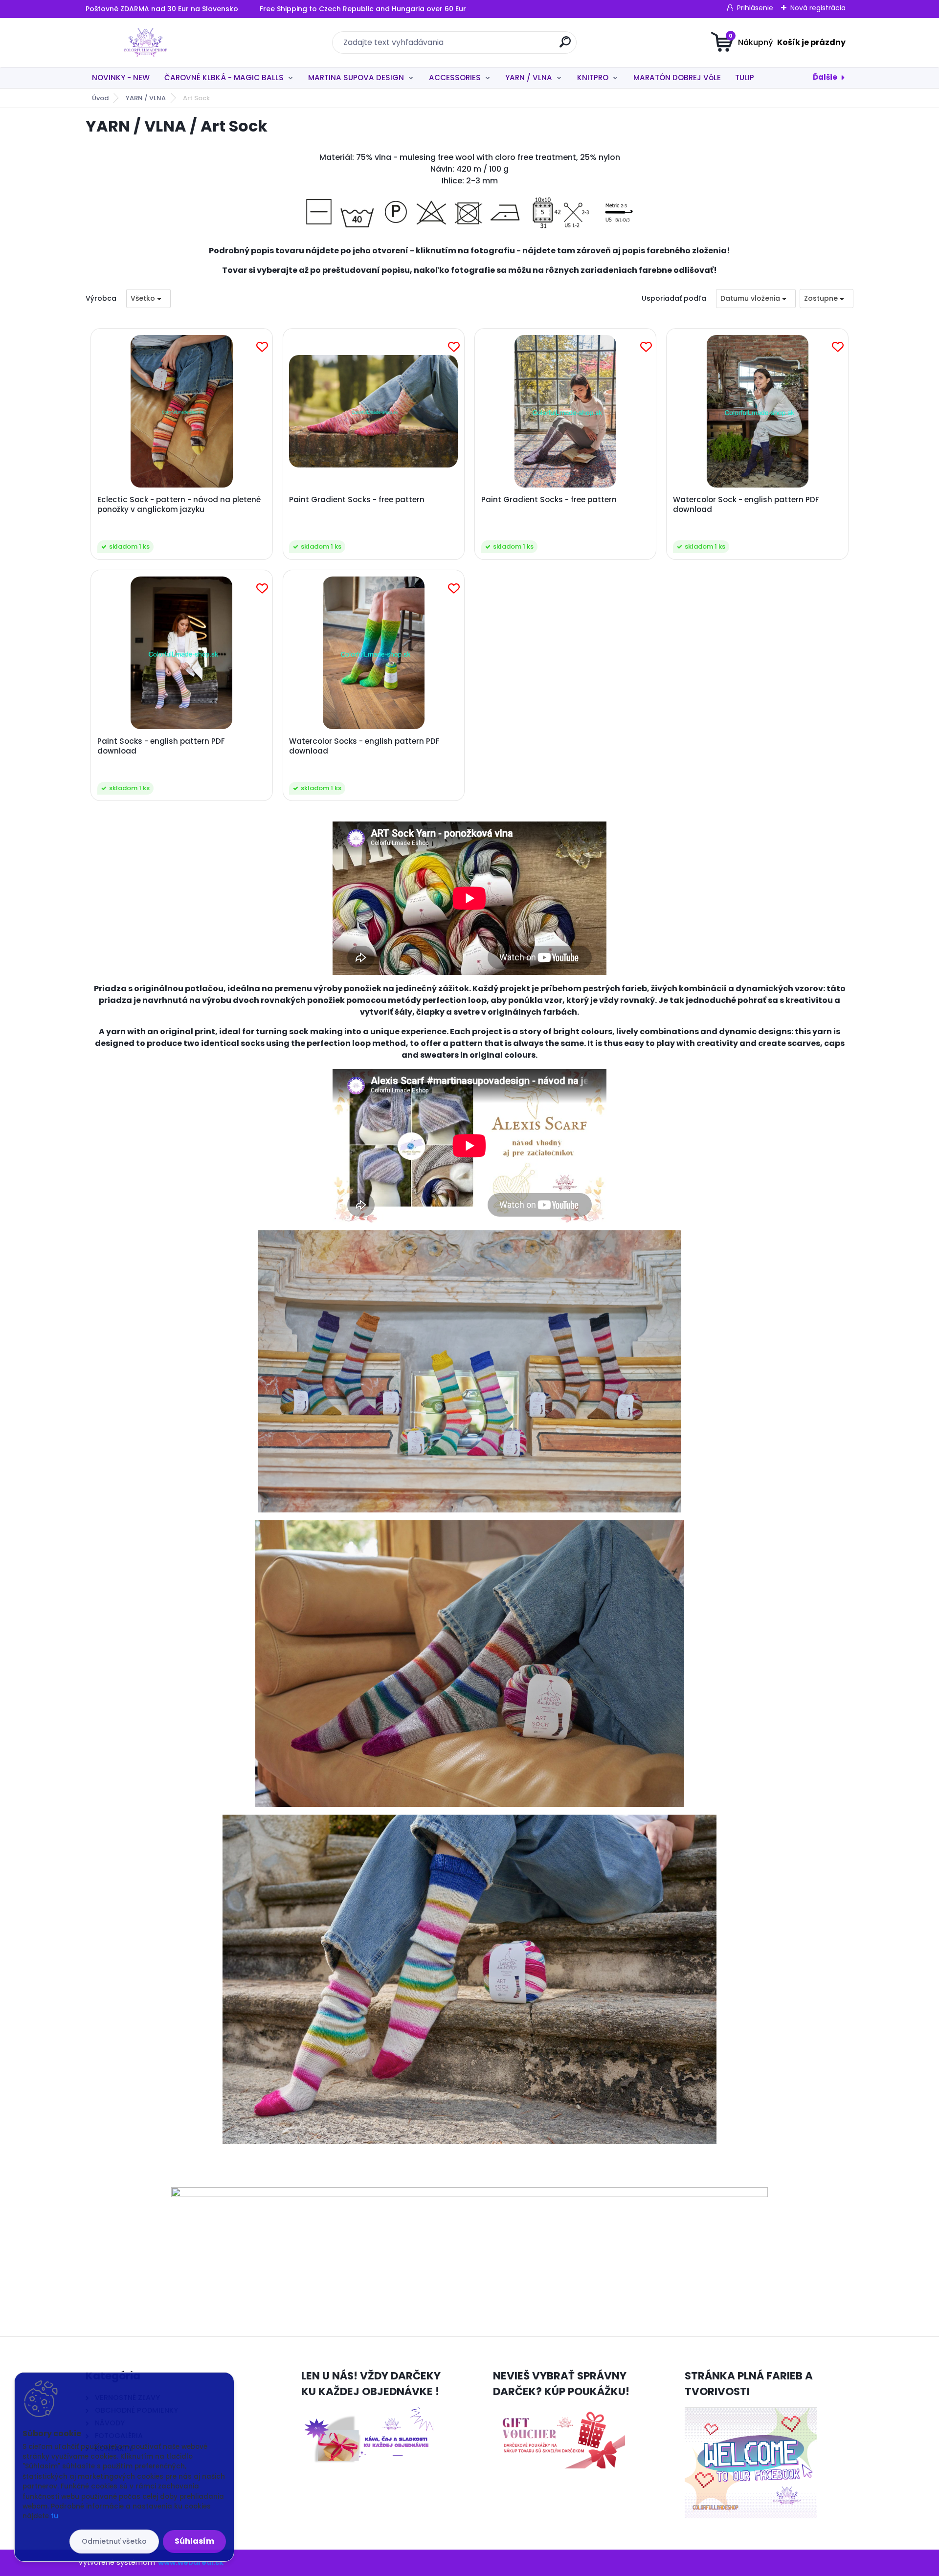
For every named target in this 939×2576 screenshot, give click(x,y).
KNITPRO (593, 78)
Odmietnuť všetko (114, 2541)
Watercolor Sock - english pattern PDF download (746, 505)
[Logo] (145, 43)
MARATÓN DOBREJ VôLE (677, 78)
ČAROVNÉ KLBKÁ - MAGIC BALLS (224, 78)
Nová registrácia (818, 8)
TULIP (745, 78)
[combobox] (756, 299)
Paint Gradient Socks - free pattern (357, 500)
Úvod (100, 98)
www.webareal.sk (191, 2562)
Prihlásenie (755, 8)
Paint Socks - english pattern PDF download (161, 746)
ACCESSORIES (455, 78)
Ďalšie (825, 77)
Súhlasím (194, 2541)
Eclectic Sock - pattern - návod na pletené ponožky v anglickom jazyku (179, 505)
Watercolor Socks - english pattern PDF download (364, 746)
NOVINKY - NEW (121, 78)
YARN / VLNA (529, 78)
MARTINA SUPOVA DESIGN (356, 78)
